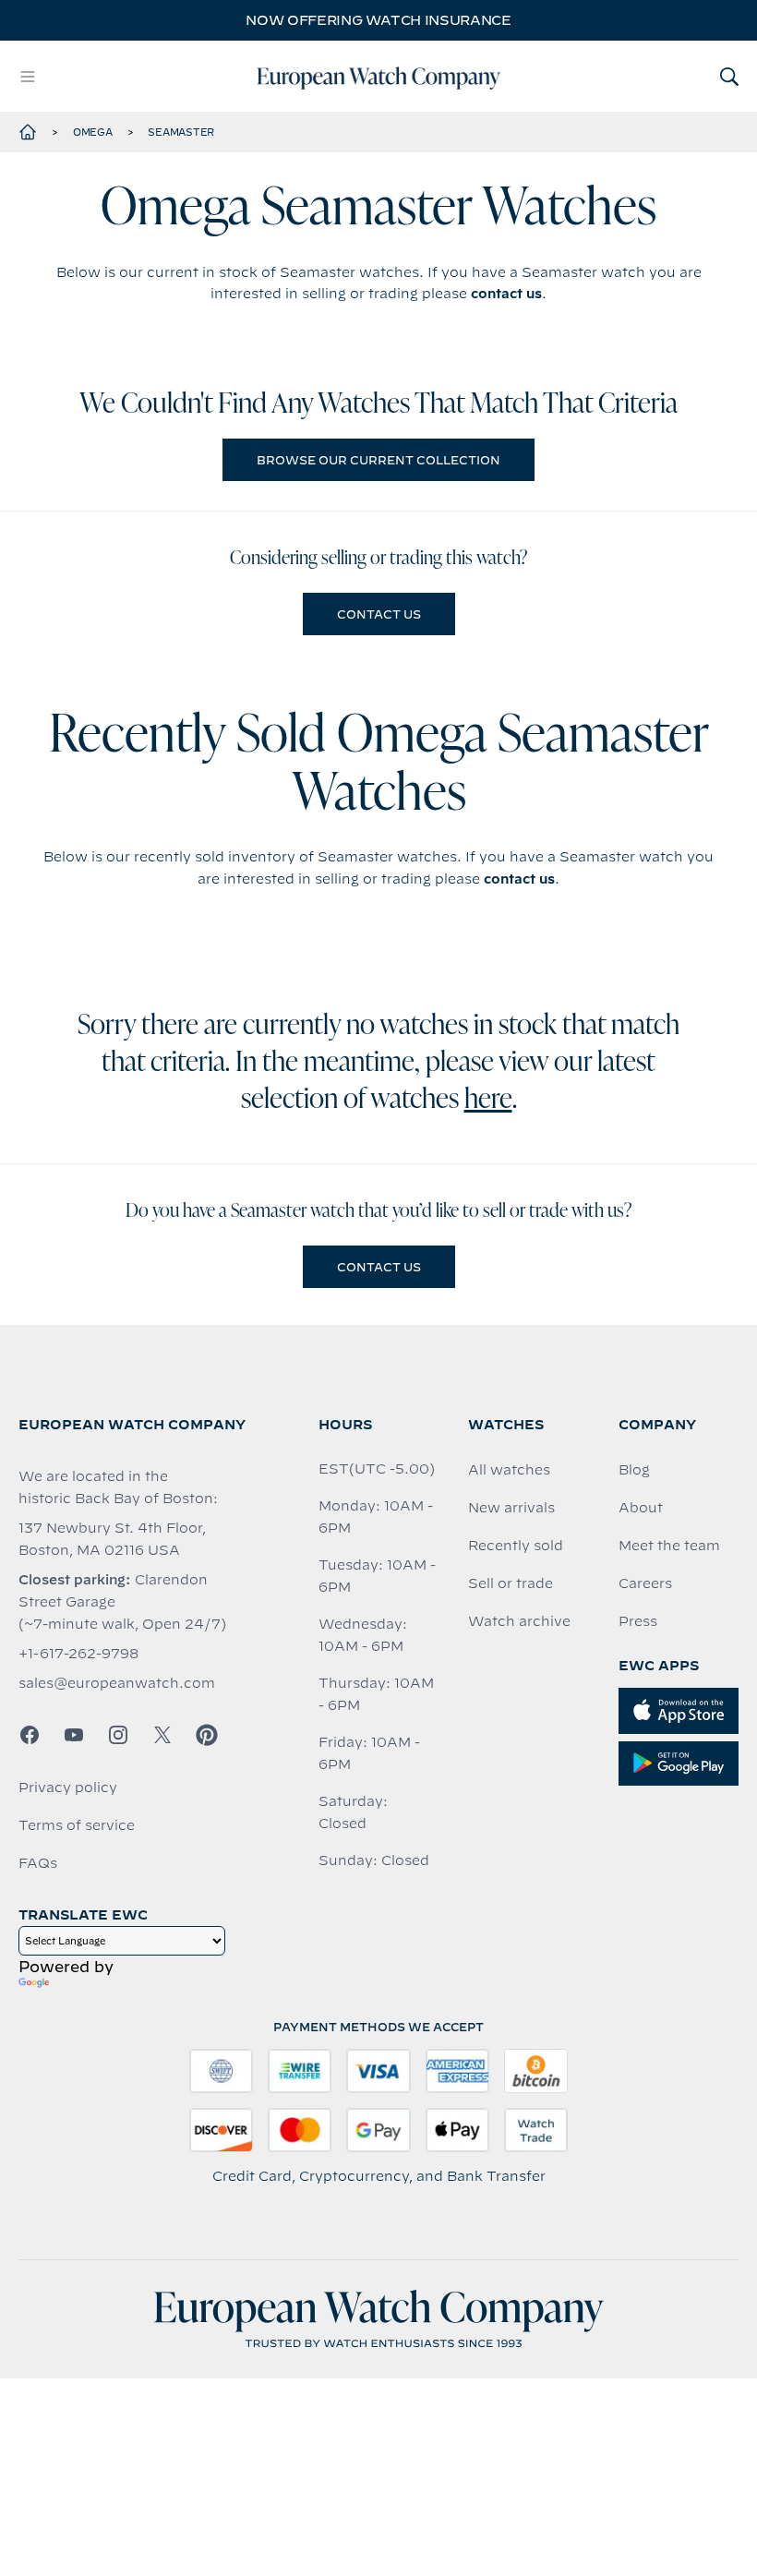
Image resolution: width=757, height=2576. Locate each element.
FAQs (38, 1863)
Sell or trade (511, 1583)
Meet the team (669, 1546)
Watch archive (519, 1621)
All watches (509, 1470)
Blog (634, 1470)
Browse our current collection (378, 460)
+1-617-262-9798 (78, 1654)
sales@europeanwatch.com (117, 1683)
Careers (645, 1583)
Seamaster (181, 132)
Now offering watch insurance (378, 20)
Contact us (379, 614)
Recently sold (516, 1546)
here (488, 1101)
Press (638, 1621)
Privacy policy (68, 1788)
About (641, 1508)
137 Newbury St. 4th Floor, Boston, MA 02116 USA (112, 1539)
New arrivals (511, 1508)
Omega (93, 132)
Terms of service (77, 1825)
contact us (506, 294)
